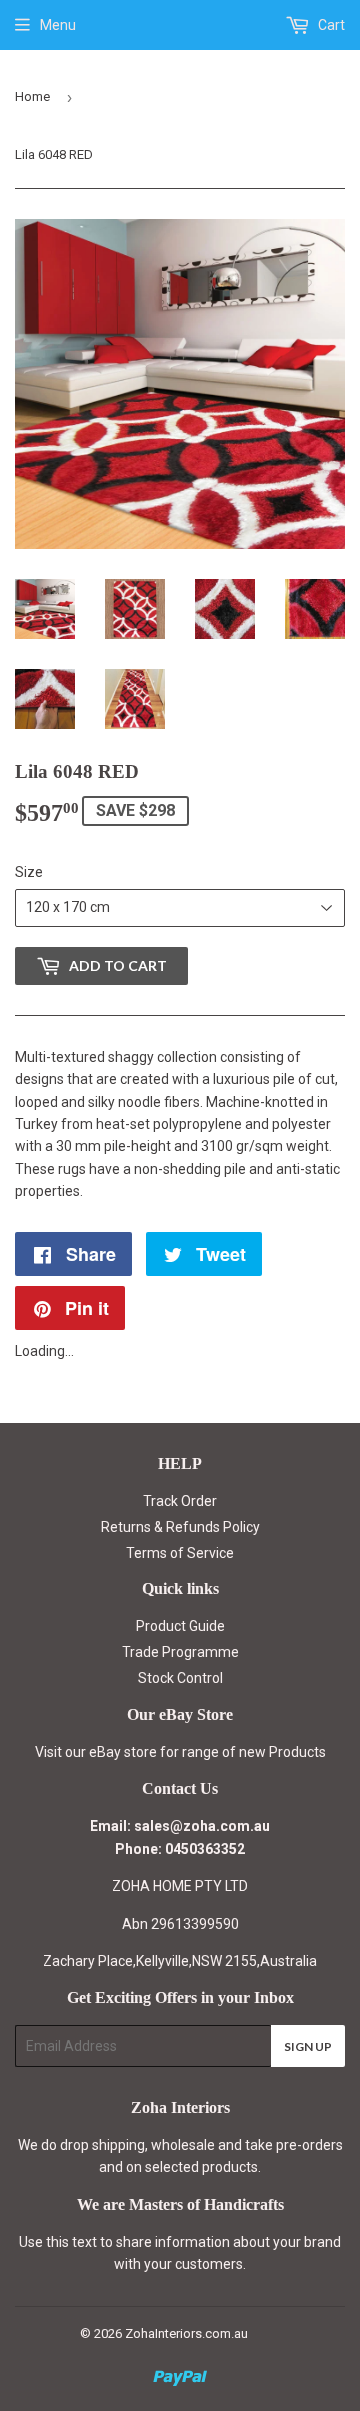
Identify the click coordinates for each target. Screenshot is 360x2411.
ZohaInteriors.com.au (186, 2333)
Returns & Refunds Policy (180, 1527)
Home (32, 96)
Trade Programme (180, 1652)
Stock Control (180, 1678)
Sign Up (308, 2046)
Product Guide (180, 1626)
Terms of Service (180, 1553)
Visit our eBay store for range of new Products (180, 1752)
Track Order (180, 1501)
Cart (330, 25)
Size (29, 872)
